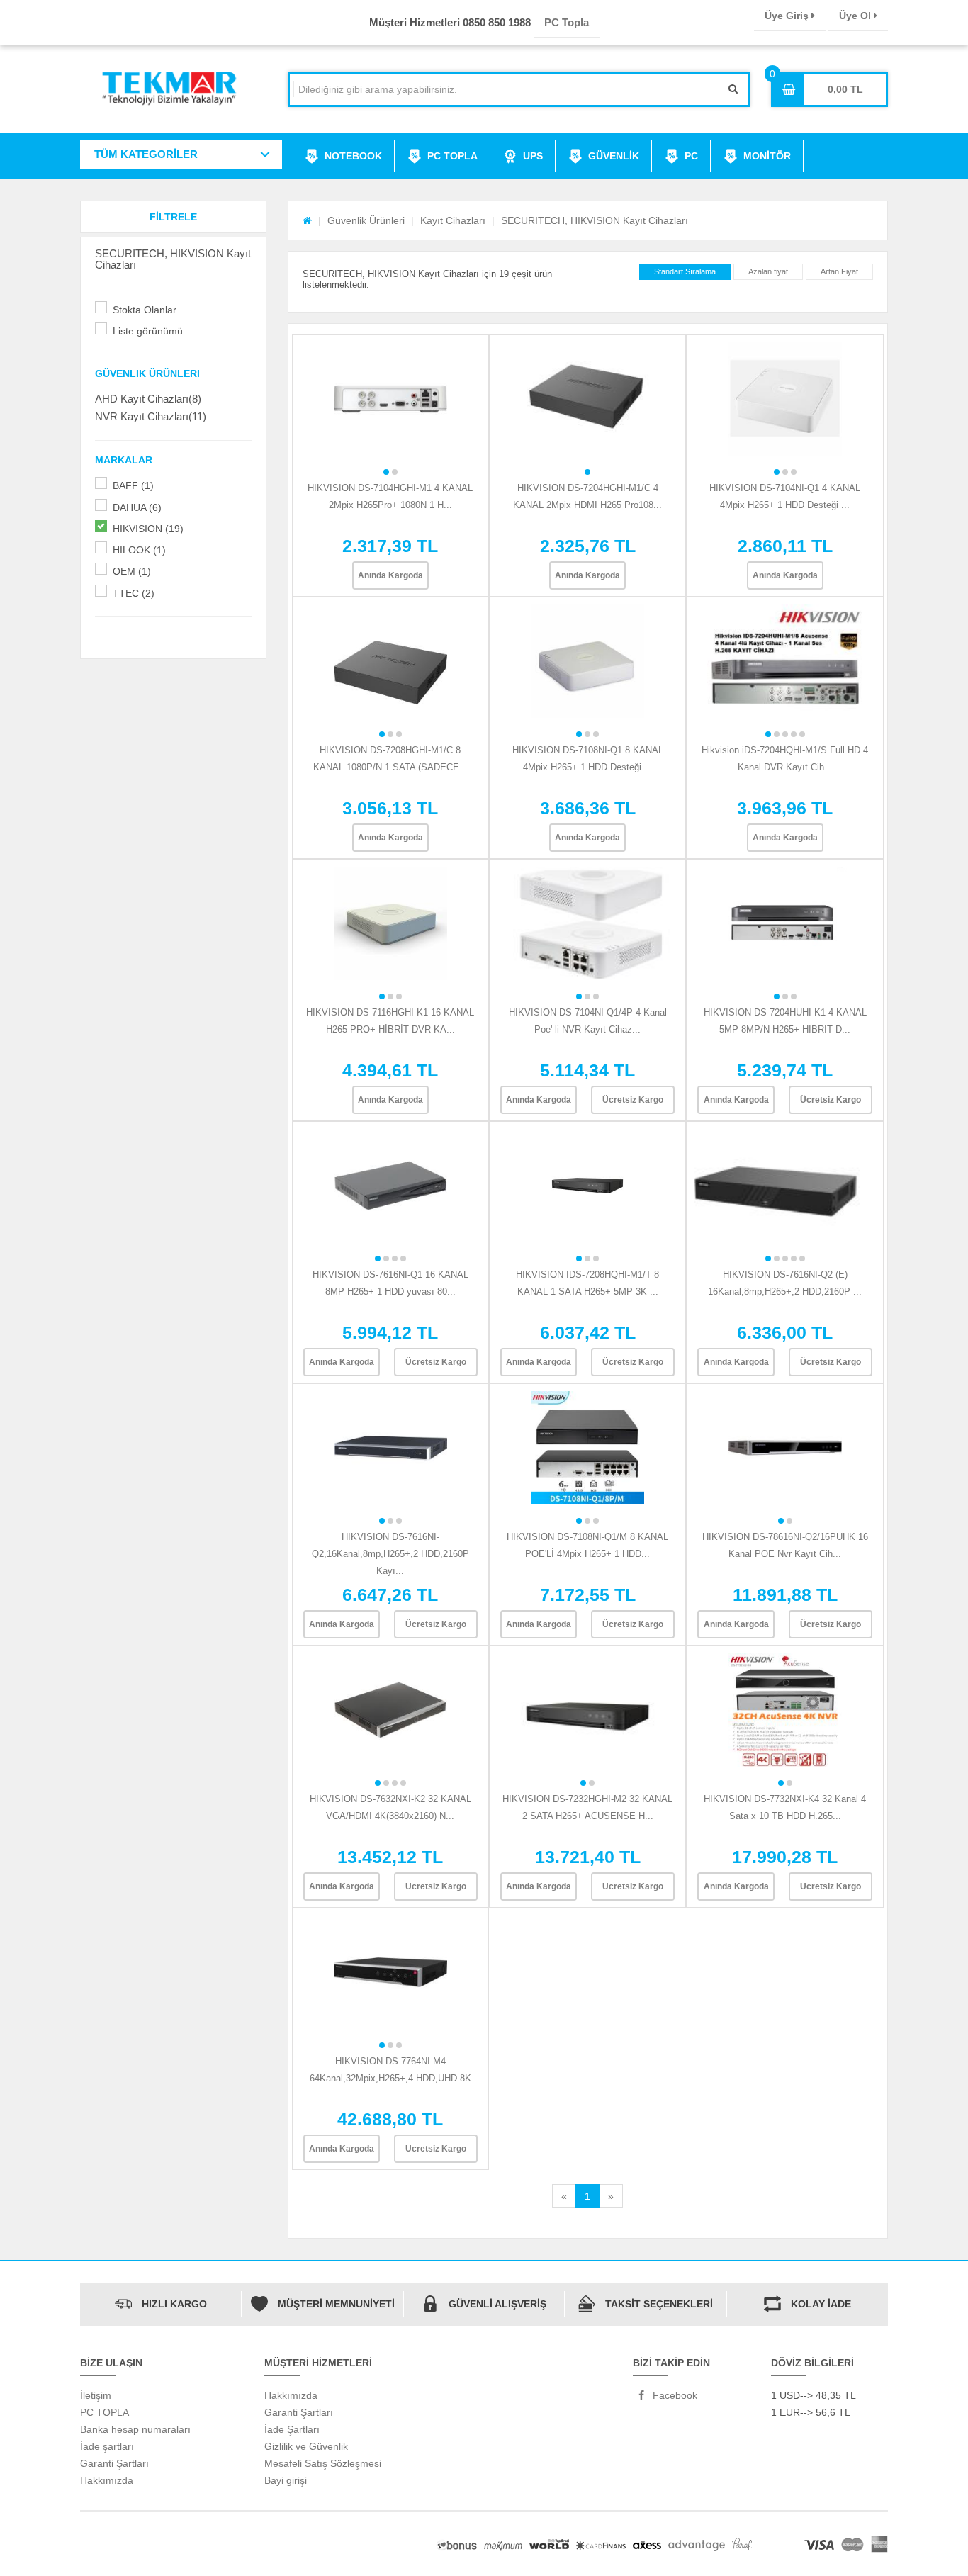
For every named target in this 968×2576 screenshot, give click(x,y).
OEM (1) (132, 571)
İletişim (96, 2395)
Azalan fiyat (768, 271)
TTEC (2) (134, 593)
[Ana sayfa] (307, 220)
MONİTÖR (767, 156)
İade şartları (107, 2446)
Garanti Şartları (114, 2463)
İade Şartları (292, 2429)
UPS (533, 156)
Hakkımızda (107, 2480)
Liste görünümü (148, 331)
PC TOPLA (452, 156)
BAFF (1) (133, 485)
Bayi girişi (286, 2480)
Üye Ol (856, 16)
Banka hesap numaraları (135, 2429)
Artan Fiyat (839, 271)
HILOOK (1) (139, 550)
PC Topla (567, 22)
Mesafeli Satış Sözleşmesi (323, 2463)
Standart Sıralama (685, 271)
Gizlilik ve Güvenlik (306, 2446)
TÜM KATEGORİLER (146, 154)
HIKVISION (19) (148, 529)
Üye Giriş (788, 16)
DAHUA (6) (137, 507)
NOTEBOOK (353, 156)
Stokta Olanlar (145, 310)
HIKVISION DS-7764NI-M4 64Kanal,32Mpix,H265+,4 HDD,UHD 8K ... (390, 2078)
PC (691, 156)
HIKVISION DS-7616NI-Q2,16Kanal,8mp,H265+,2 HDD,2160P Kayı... (390, 1554)
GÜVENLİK (614, 156)
